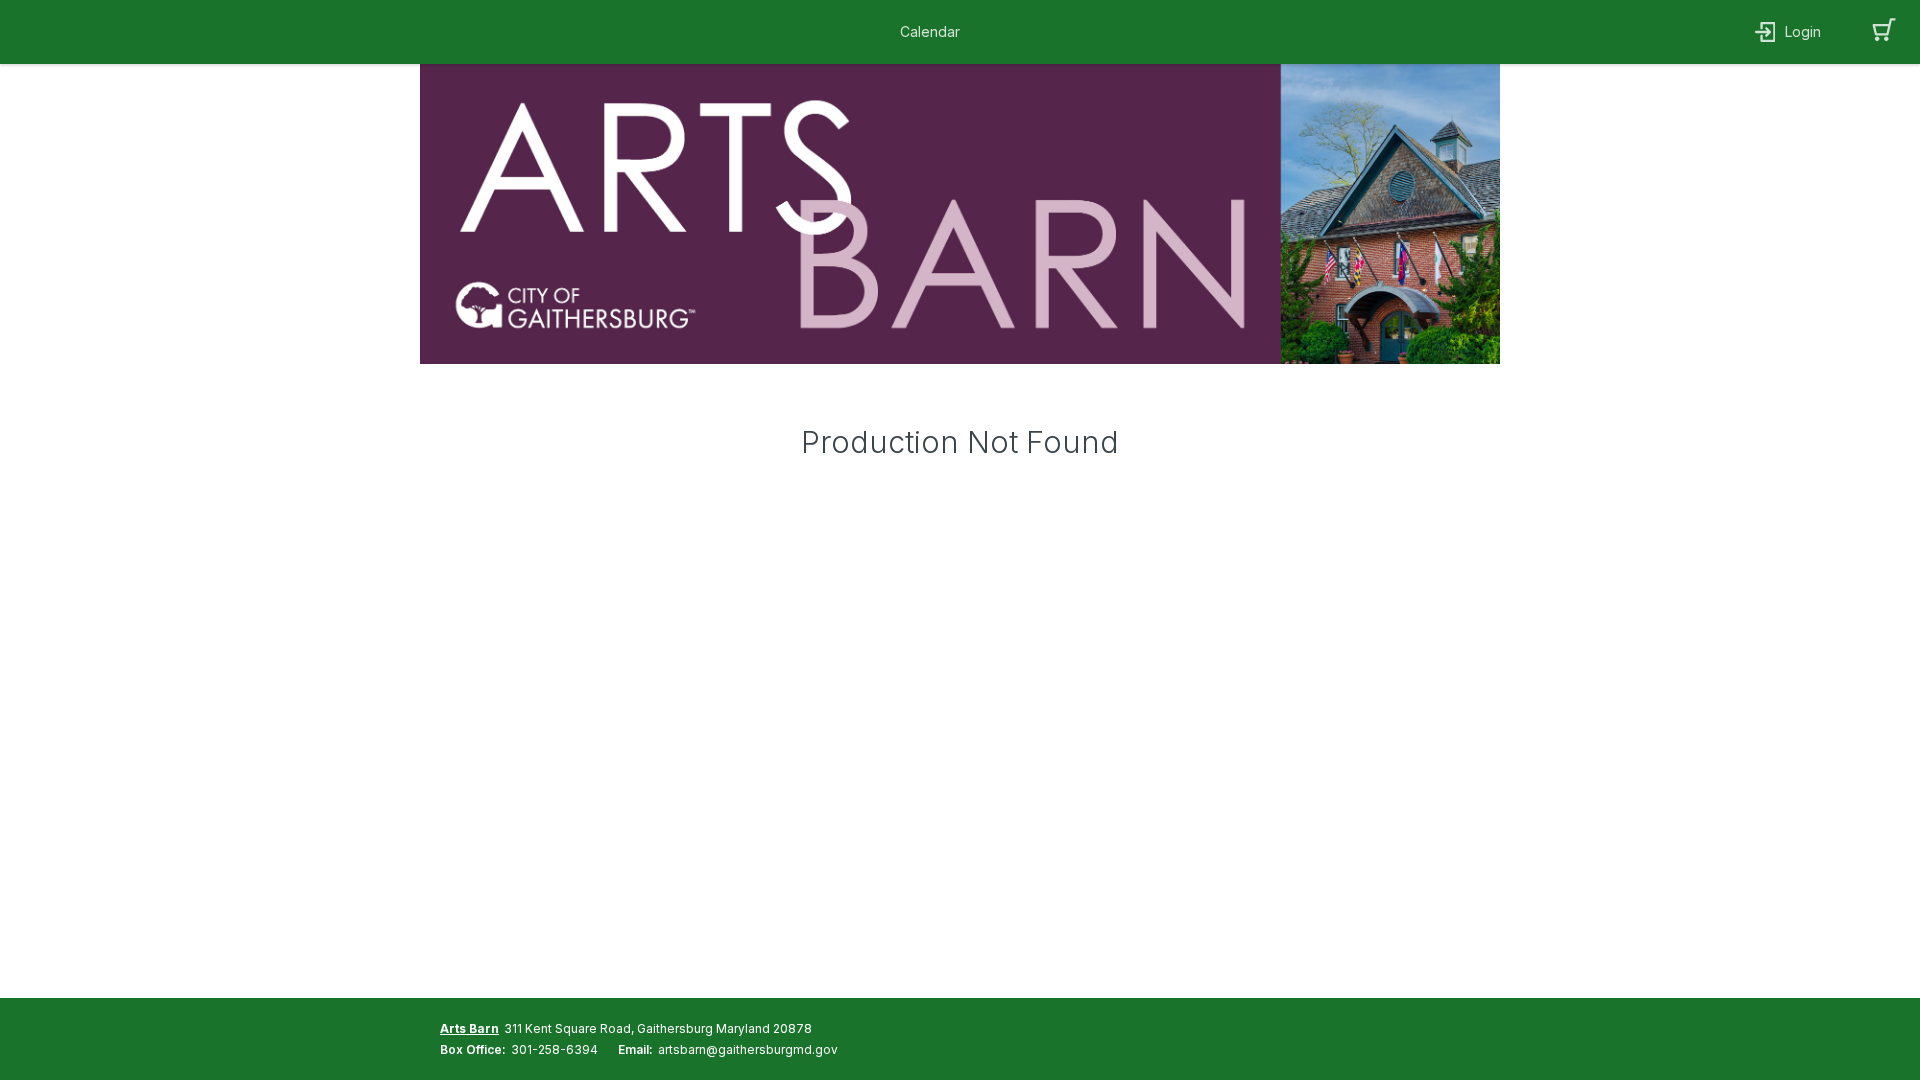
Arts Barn (469, 1028)
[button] (935, 32)
